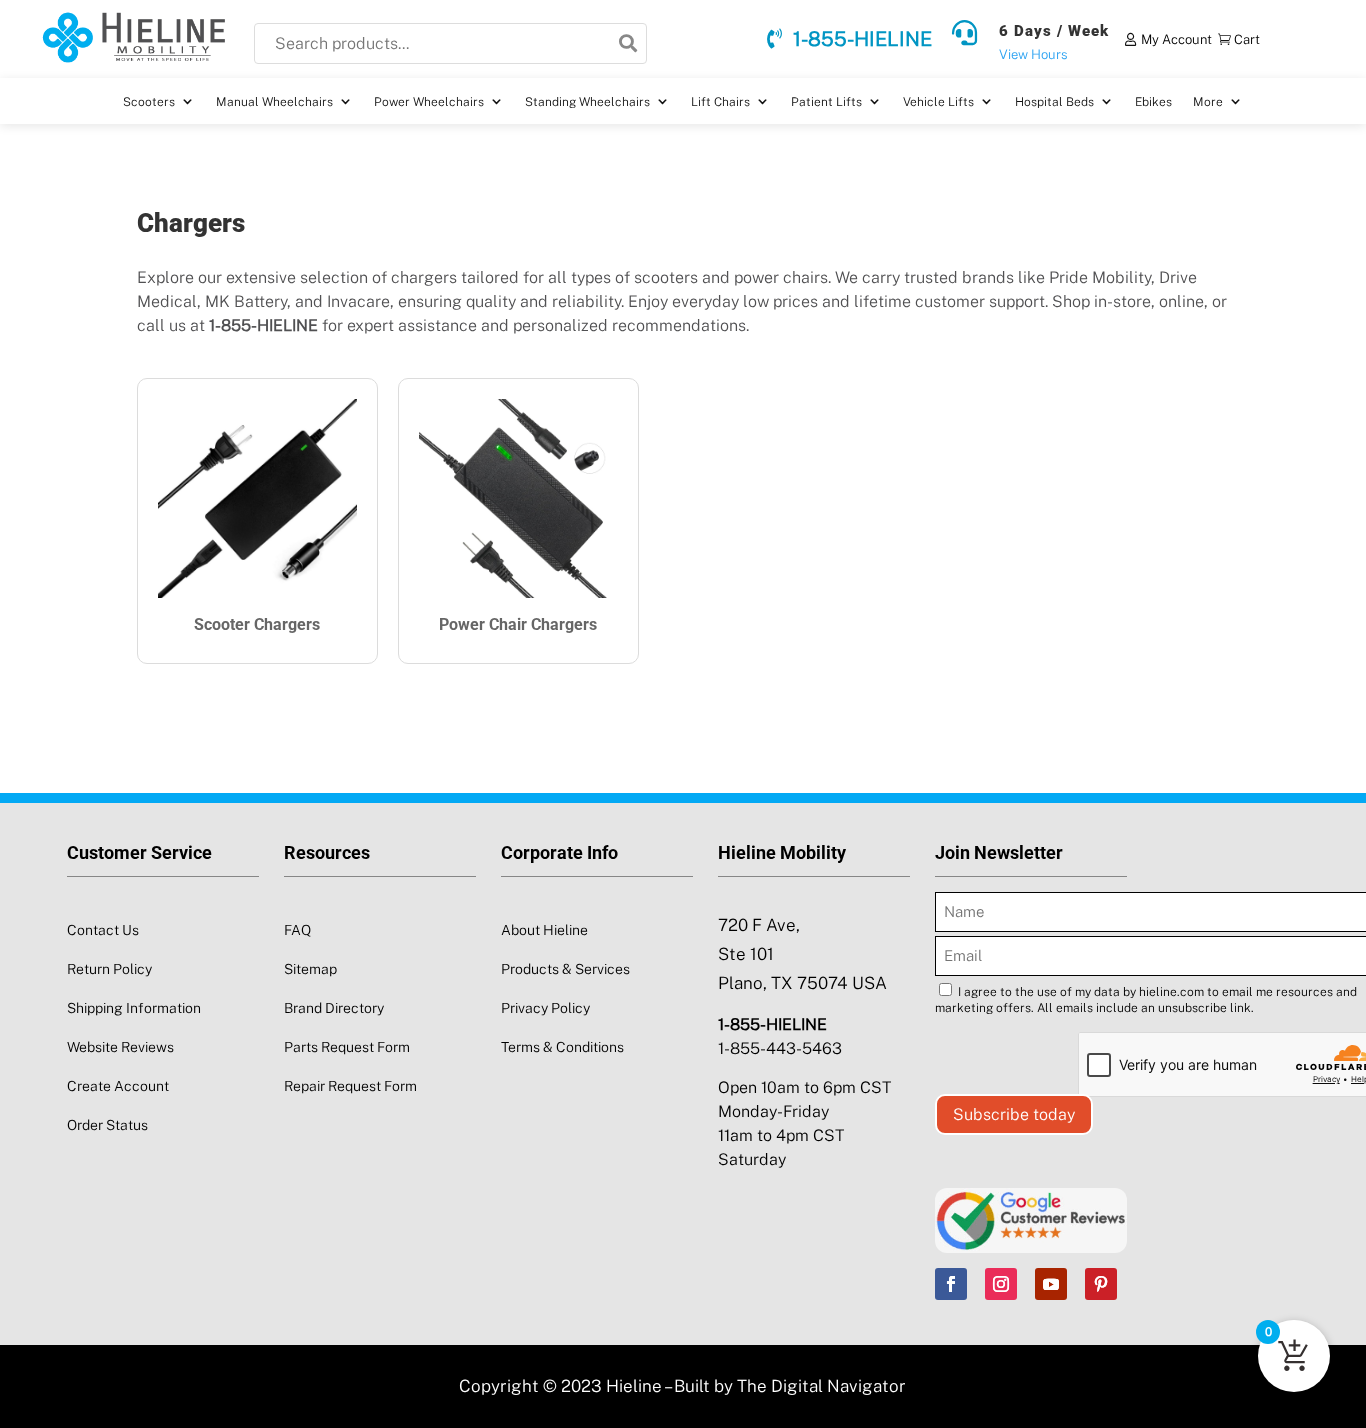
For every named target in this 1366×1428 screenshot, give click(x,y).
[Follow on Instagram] (1001, 1284)
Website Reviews (120, 1047)
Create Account (118, 1086)
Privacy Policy (545, 1008)
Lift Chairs (720, 102)
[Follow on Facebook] (951, 1284)
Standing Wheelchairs (587, 102)
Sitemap (310, 969)
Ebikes (1153, 102)
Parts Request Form (347, 1047)
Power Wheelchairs (429, 102)
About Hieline (544, 930)
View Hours (1033, 54)
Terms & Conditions (562, 1047)
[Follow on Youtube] (1051, 1284)
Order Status (107, 1125)
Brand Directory (334, 1008)
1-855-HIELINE (862, 39)
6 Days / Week (1054, 31)
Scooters (149, 102)
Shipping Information (134, 1008)
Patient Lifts (826, 102)
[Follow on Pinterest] (1101, 1284)
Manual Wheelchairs (274, 102)
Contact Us (103, 930)
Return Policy (109, 969)
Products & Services (565, 969)
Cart (1247, 39)
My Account (1176, 39)
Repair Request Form (350, 1086)
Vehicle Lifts (938, 102)
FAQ (297, 930)
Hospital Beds (1054, 102)
